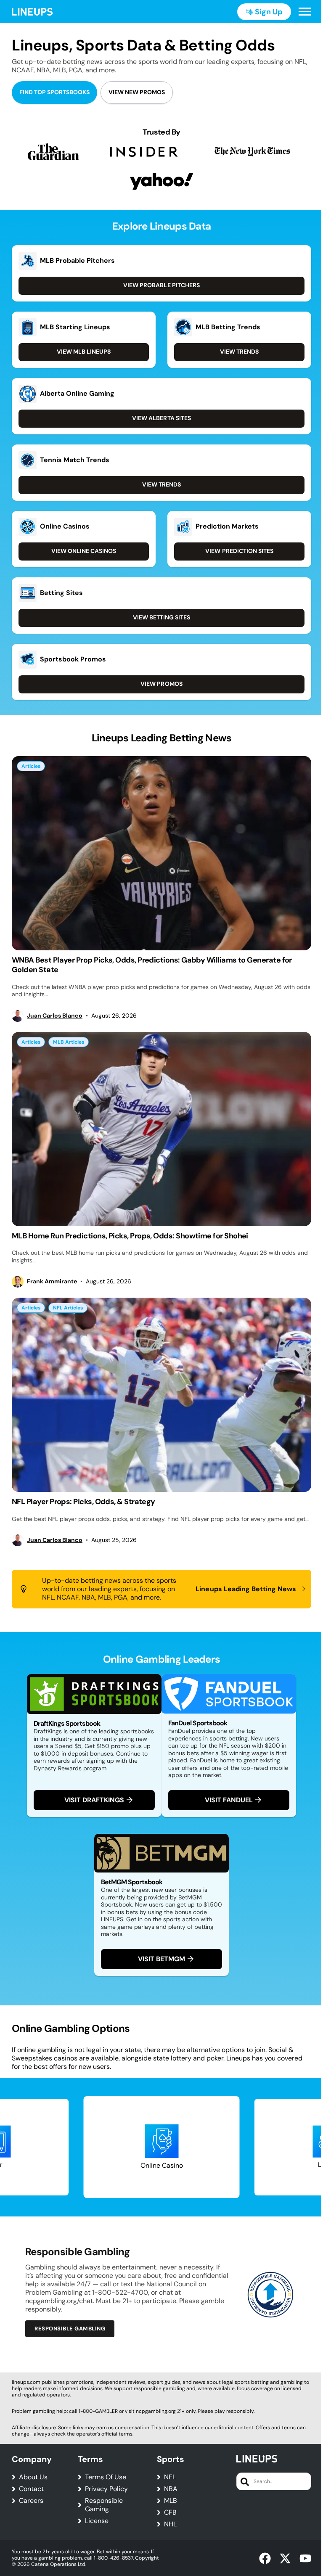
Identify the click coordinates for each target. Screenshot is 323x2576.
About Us (33, 2477)
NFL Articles (68, 1308)
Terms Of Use (106, 2477)
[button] (305, 12)
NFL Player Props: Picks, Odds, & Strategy (83, 1502)
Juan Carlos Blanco (55, 1016)
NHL (170, 2524)
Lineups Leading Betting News (246, 1589)
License (97, 2521)
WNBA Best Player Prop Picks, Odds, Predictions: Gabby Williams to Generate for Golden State (152, 965)
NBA (171, 2489)
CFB (170, 2513)
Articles (31, 766)
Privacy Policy (106, 2489)
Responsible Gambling (70, 2329)
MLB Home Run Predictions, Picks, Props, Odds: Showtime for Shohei (130, 1236)
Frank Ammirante (52, 1281)
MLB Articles (69, 1042)
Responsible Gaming (104, 2505)
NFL (170, 2477)
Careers (31, 2501)
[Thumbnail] (161, 853)
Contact (31, 2489)
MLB (171, 2501)
